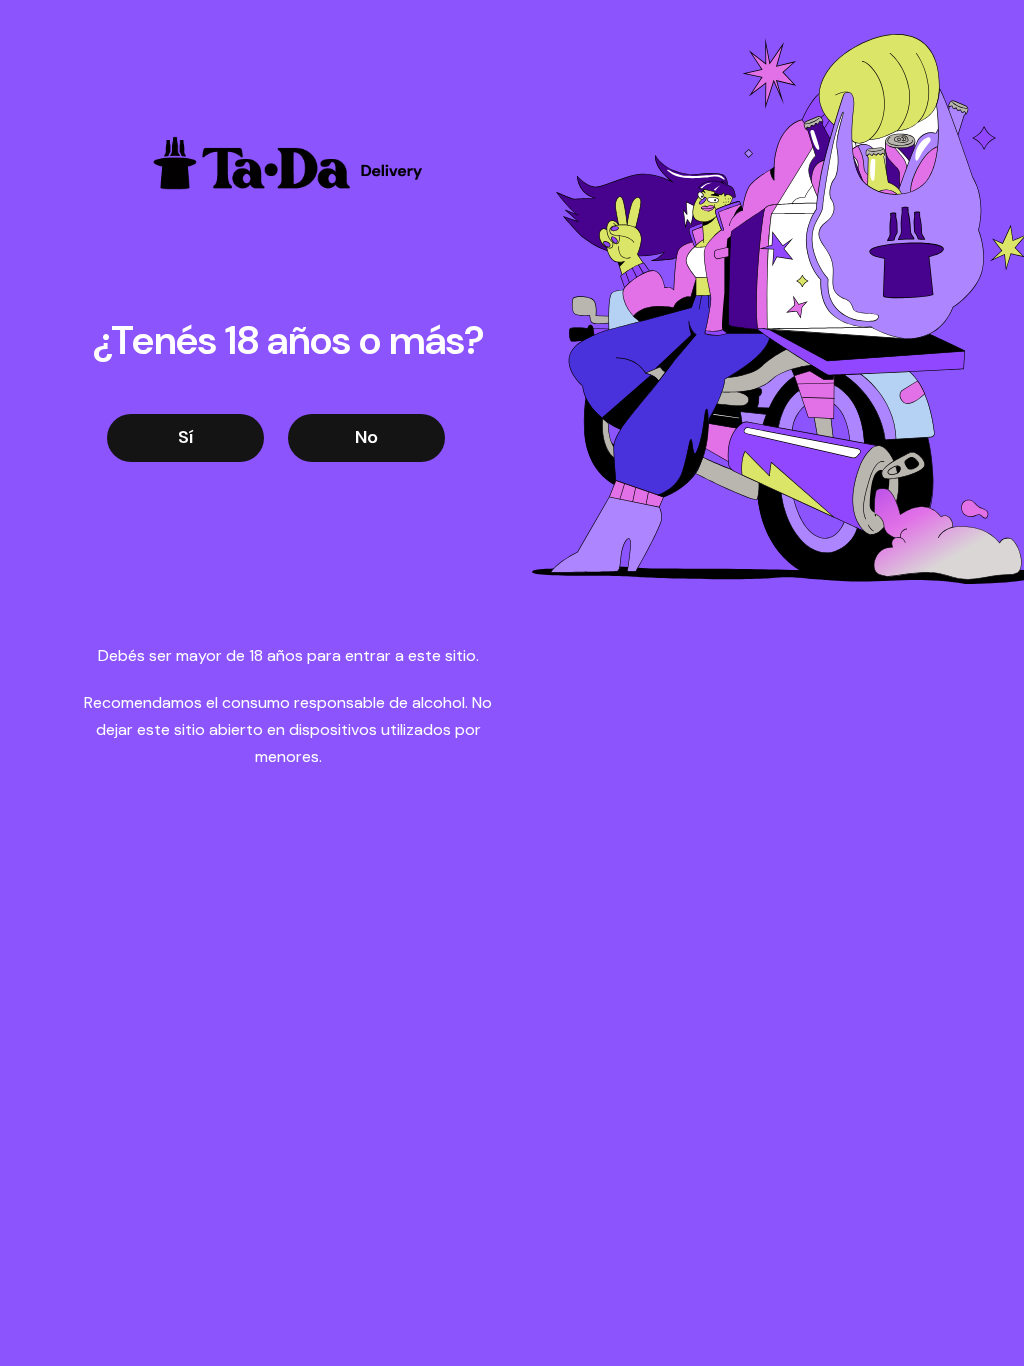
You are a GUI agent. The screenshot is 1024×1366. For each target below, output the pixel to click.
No (366, 437)
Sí (185, 437)
